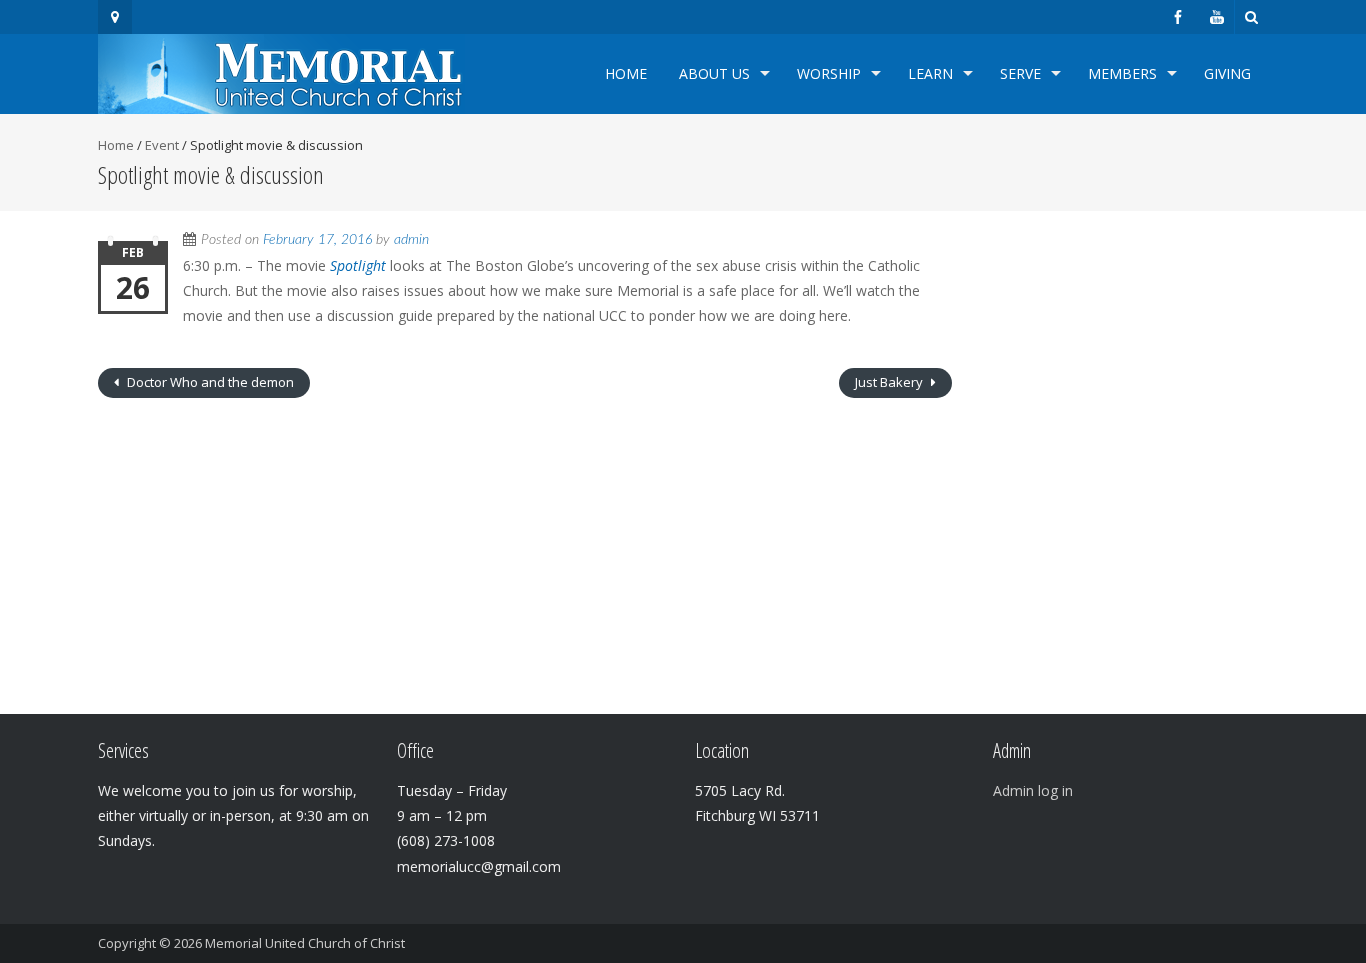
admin (411, 240)
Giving (1227, 73)
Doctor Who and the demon (209, 382)
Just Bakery (890, 382)
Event (162, 145)
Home (626, 73)
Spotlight (358, 265)
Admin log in (1033, 790)
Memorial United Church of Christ (305, 943)
